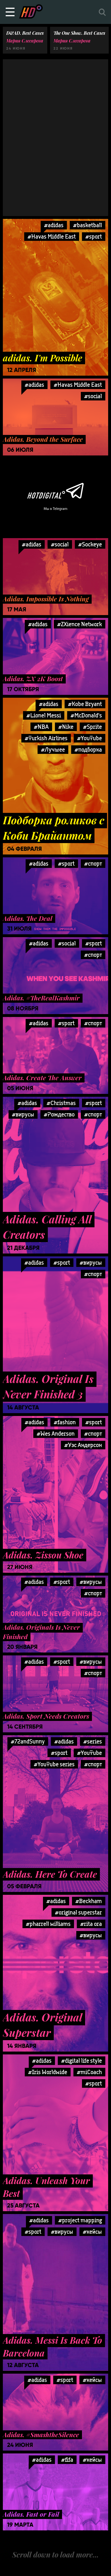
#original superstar (78, 1912)
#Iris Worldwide (48, 2072)
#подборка (88, 749)
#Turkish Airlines (46, 738)
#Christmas (61, 1103)
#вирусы (23, 1114)
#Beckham (89, 1901)
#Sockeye (90, 544)
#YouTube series (54, 1764)
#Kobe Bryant (85, 704)
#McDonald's (86, 715)
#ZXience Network (80, 624)
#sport (94, 236)
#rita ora (91, 1924)
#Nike (66, 727)
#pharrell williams (48, 1924)
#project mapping (80, 2220)
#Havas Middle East (52, 236)
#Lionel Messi (44, 715)
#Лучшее (53, 749)
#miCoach (89, 2072)
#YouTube (90, 738)
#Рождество (59, 1114)
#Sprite (92, 727)
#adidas (54, 225)
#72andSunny (28, 1741)
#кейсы (92, 2232)
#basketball (88, 225)
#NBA (41, 727)
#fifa (67, 2460)
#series (93, 1741)
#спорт (93, 863)
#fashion (65, 1422)
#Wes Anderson (56, 1434)
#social (93, 396)
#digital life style (82, 2061)
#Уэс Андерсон (83, 1445)
